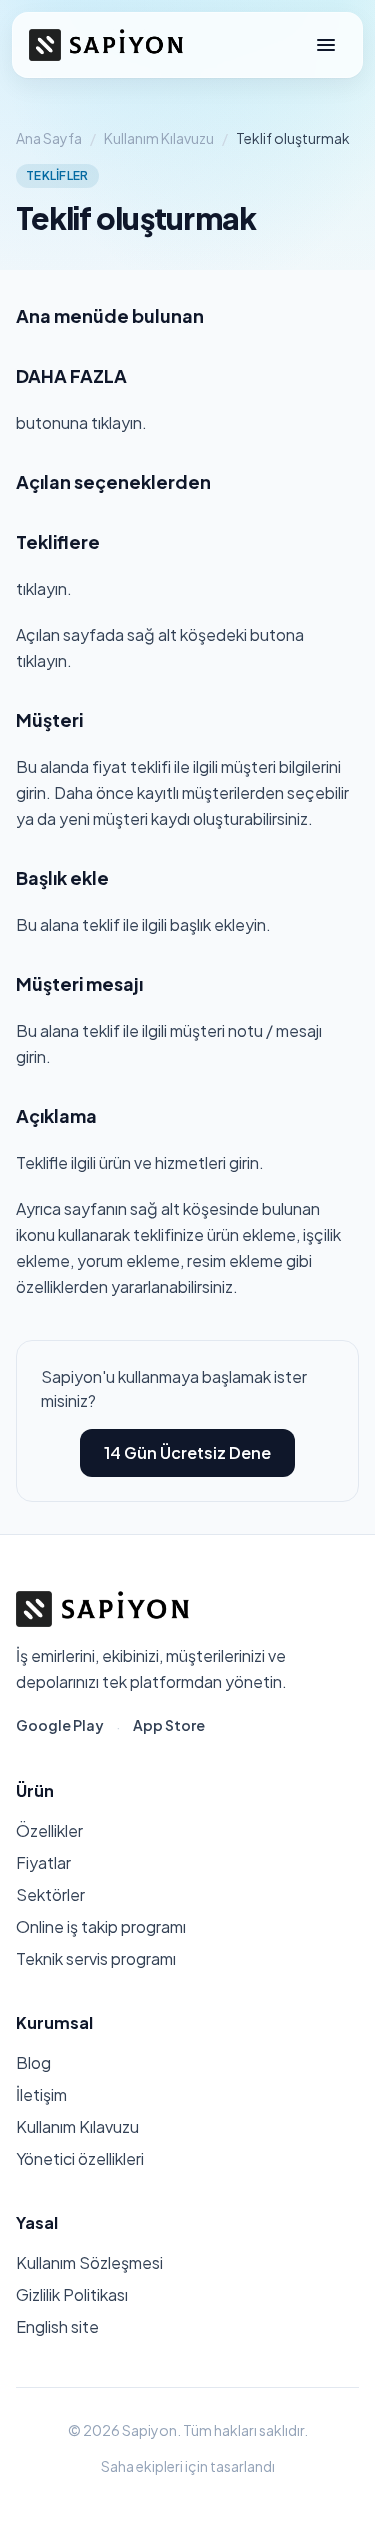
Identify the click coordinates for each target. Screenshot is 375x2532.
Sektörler (50, 1894)
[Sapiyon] (106, 45)
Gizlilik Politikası (72, 2294)
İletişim (41, 2094)
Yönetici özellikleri (80, 2158)
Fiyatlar (43, 1862)
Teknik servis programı (96, 1958)
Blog (33, 2062)
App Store (169, 1725)
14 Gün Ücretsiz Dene (187, 1452)
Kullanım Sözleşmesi (89, 2262)
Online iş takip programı (101, 1926)
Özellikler (49, 1830)
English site (57, 2326)
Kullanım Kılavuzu (159, 138)
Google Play (60, 1725)
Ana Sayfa (49, 138)
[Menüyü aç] (326, 45)
